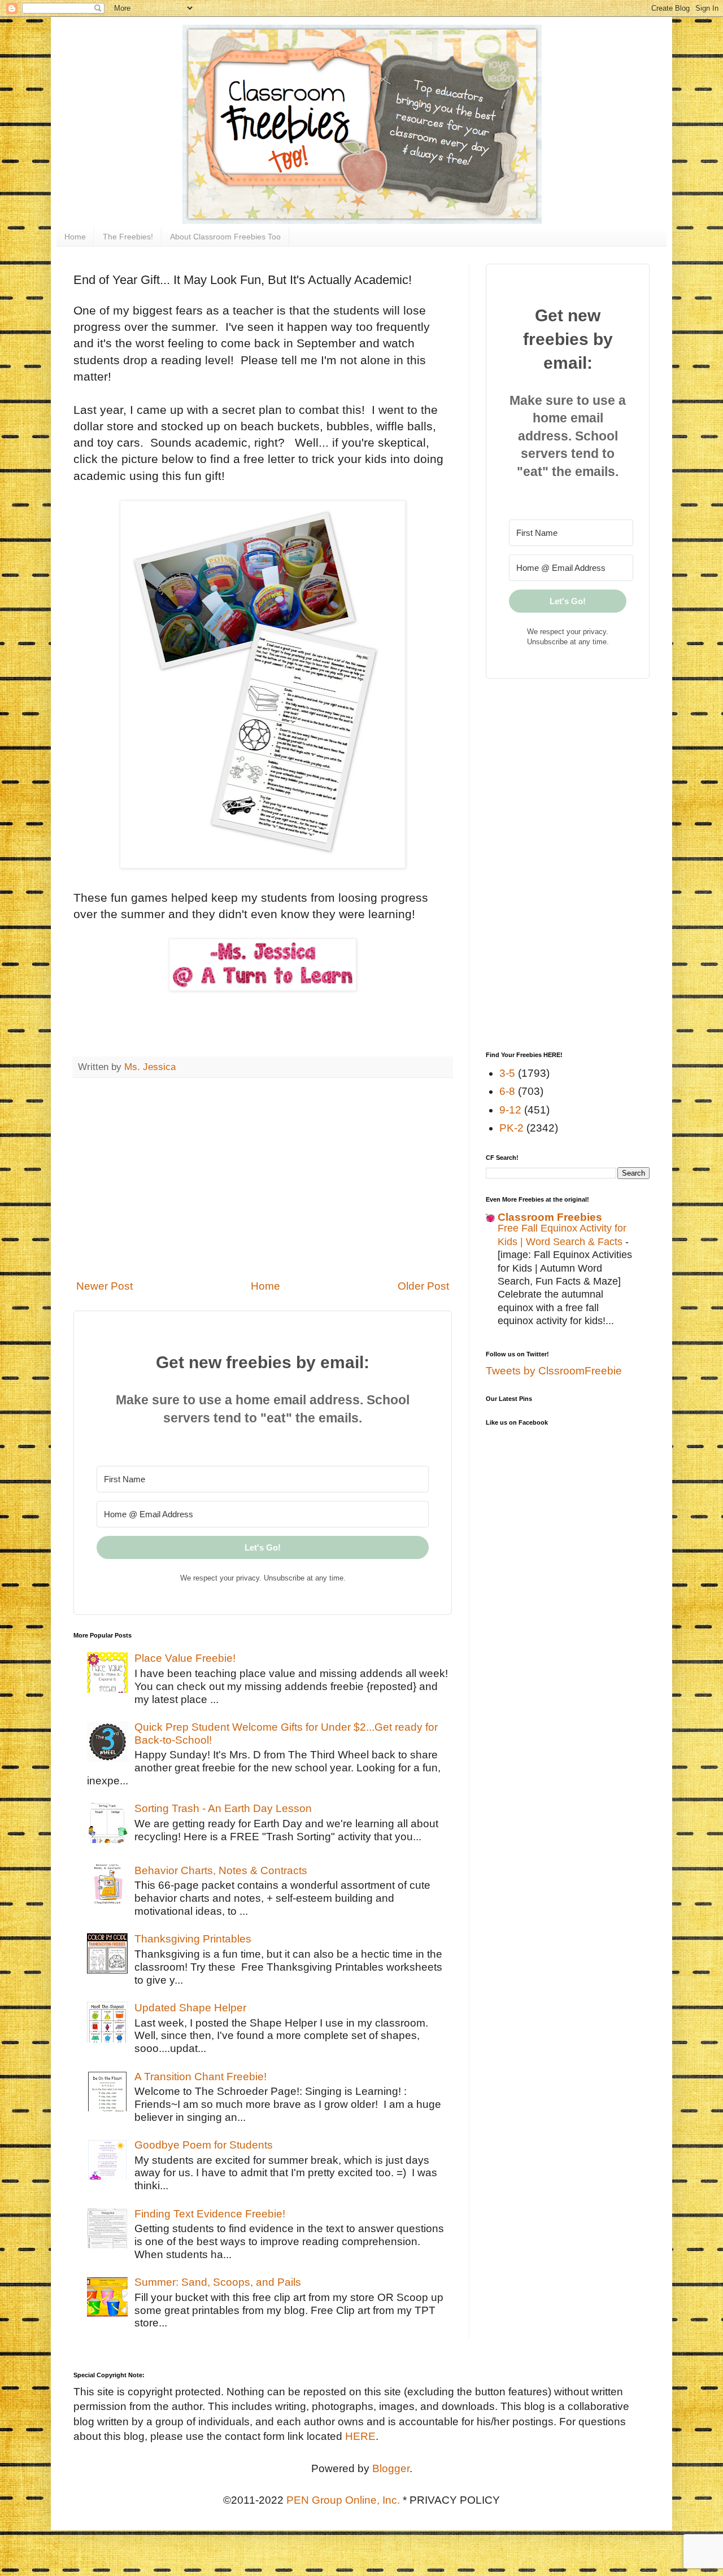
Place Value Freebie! (185, 1658)
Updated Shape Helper (190, 2008)
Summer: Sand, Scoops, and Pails (218, 2282)
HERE (360, 2436)
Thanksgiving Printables (193, 1939)
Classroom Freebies (550, 1217)
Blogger (391, 2468)
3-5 (507, 1073)
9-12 (510, 1110)
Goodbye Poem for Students (204, 2145)
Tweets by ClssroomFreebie (554, 1371)
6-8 (507, 1091)
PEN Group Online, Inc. (343, 2500)
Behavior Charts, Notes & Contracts (221, 1870)
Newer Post (104, 1286)
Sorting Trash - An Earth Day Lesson (223, 1808)
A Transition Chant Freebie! (201, 2077)
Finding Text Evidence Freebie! (210, 2214)
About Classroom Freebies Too (225, 237)
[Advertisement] (263, 1178)
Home (75, 237)
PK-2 (511, 1128)
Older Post (423, 1286)
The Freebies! (128, 237)
